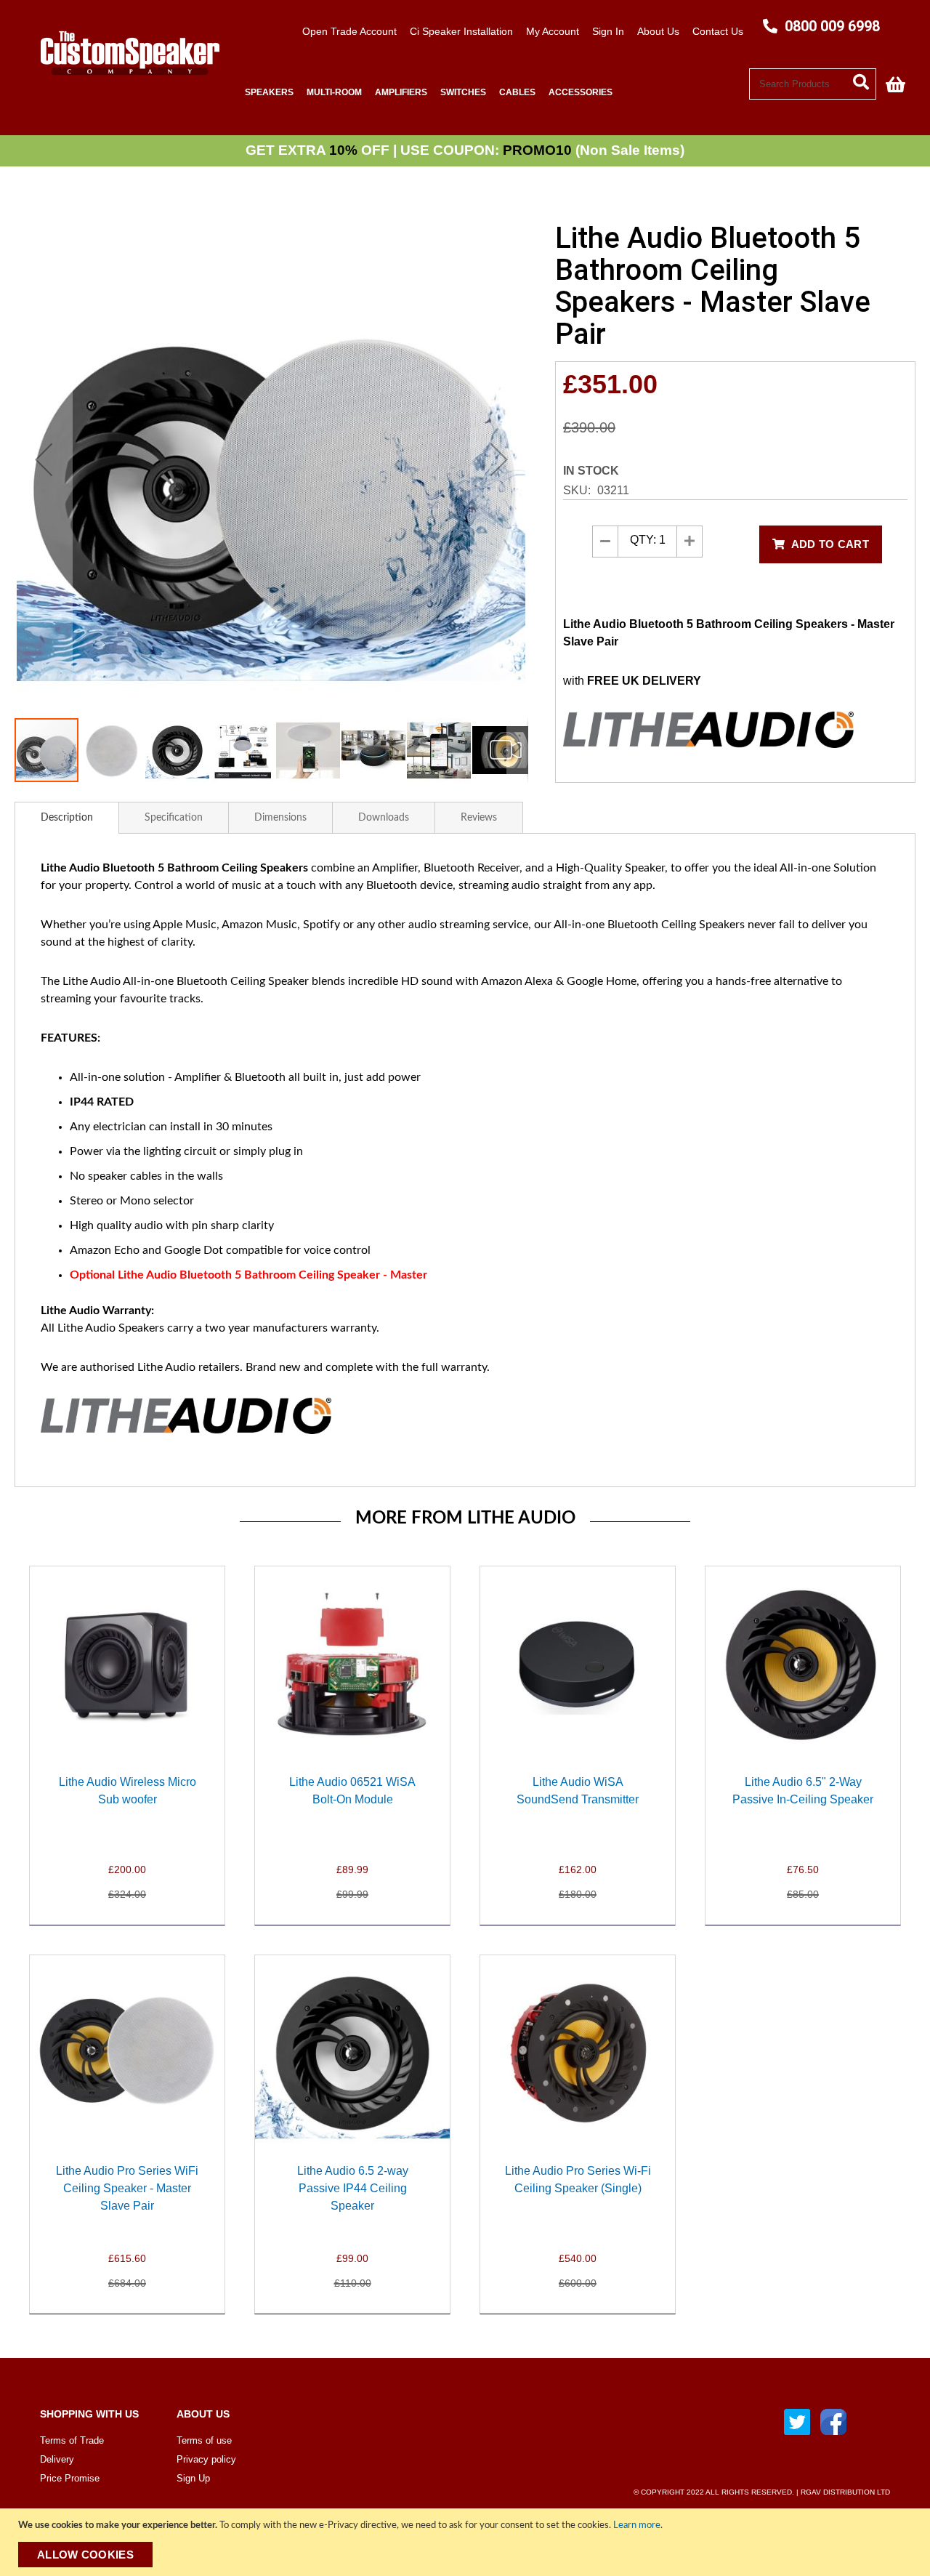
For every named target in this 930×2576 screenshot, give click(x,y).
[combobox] (813, 84)
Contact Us (718, 31)
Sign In (608, 31)
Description (67, 818)
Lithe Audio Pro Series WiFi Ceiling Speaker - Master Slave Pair (127, 2188)
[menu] (494, 93)
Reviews (479, 818)
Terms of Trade (72, 2440)
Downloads (384, 818)
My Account (553, 31)
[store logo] (124, 85)
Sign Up (193, 2478)
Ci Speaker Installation (461, 31)
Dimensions (280, 818)
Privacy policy (206, 2459)
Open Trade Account (349, 31)
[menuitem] (269, 93)
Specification (174, 818)
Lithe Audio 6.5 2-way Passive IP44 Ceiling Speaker (353, 2188)
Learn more (637, 2525)
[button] (44, 460)
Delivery (57, 2459)
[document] (467, 2542)
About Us (658, 31)
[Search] (865, 81)
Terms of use (204, 2440)
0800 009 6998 (830, 26)
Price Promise (70, 2478)
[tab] (67, 818)
